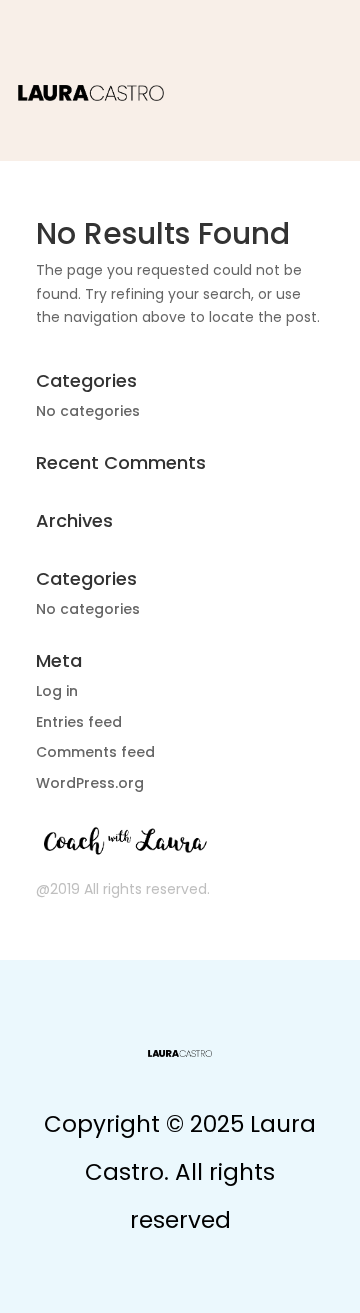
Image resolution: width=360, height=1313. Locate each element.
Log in (57, 691)
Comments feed (95, 752)
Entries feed (79, 722)
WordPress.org (90, 783)
